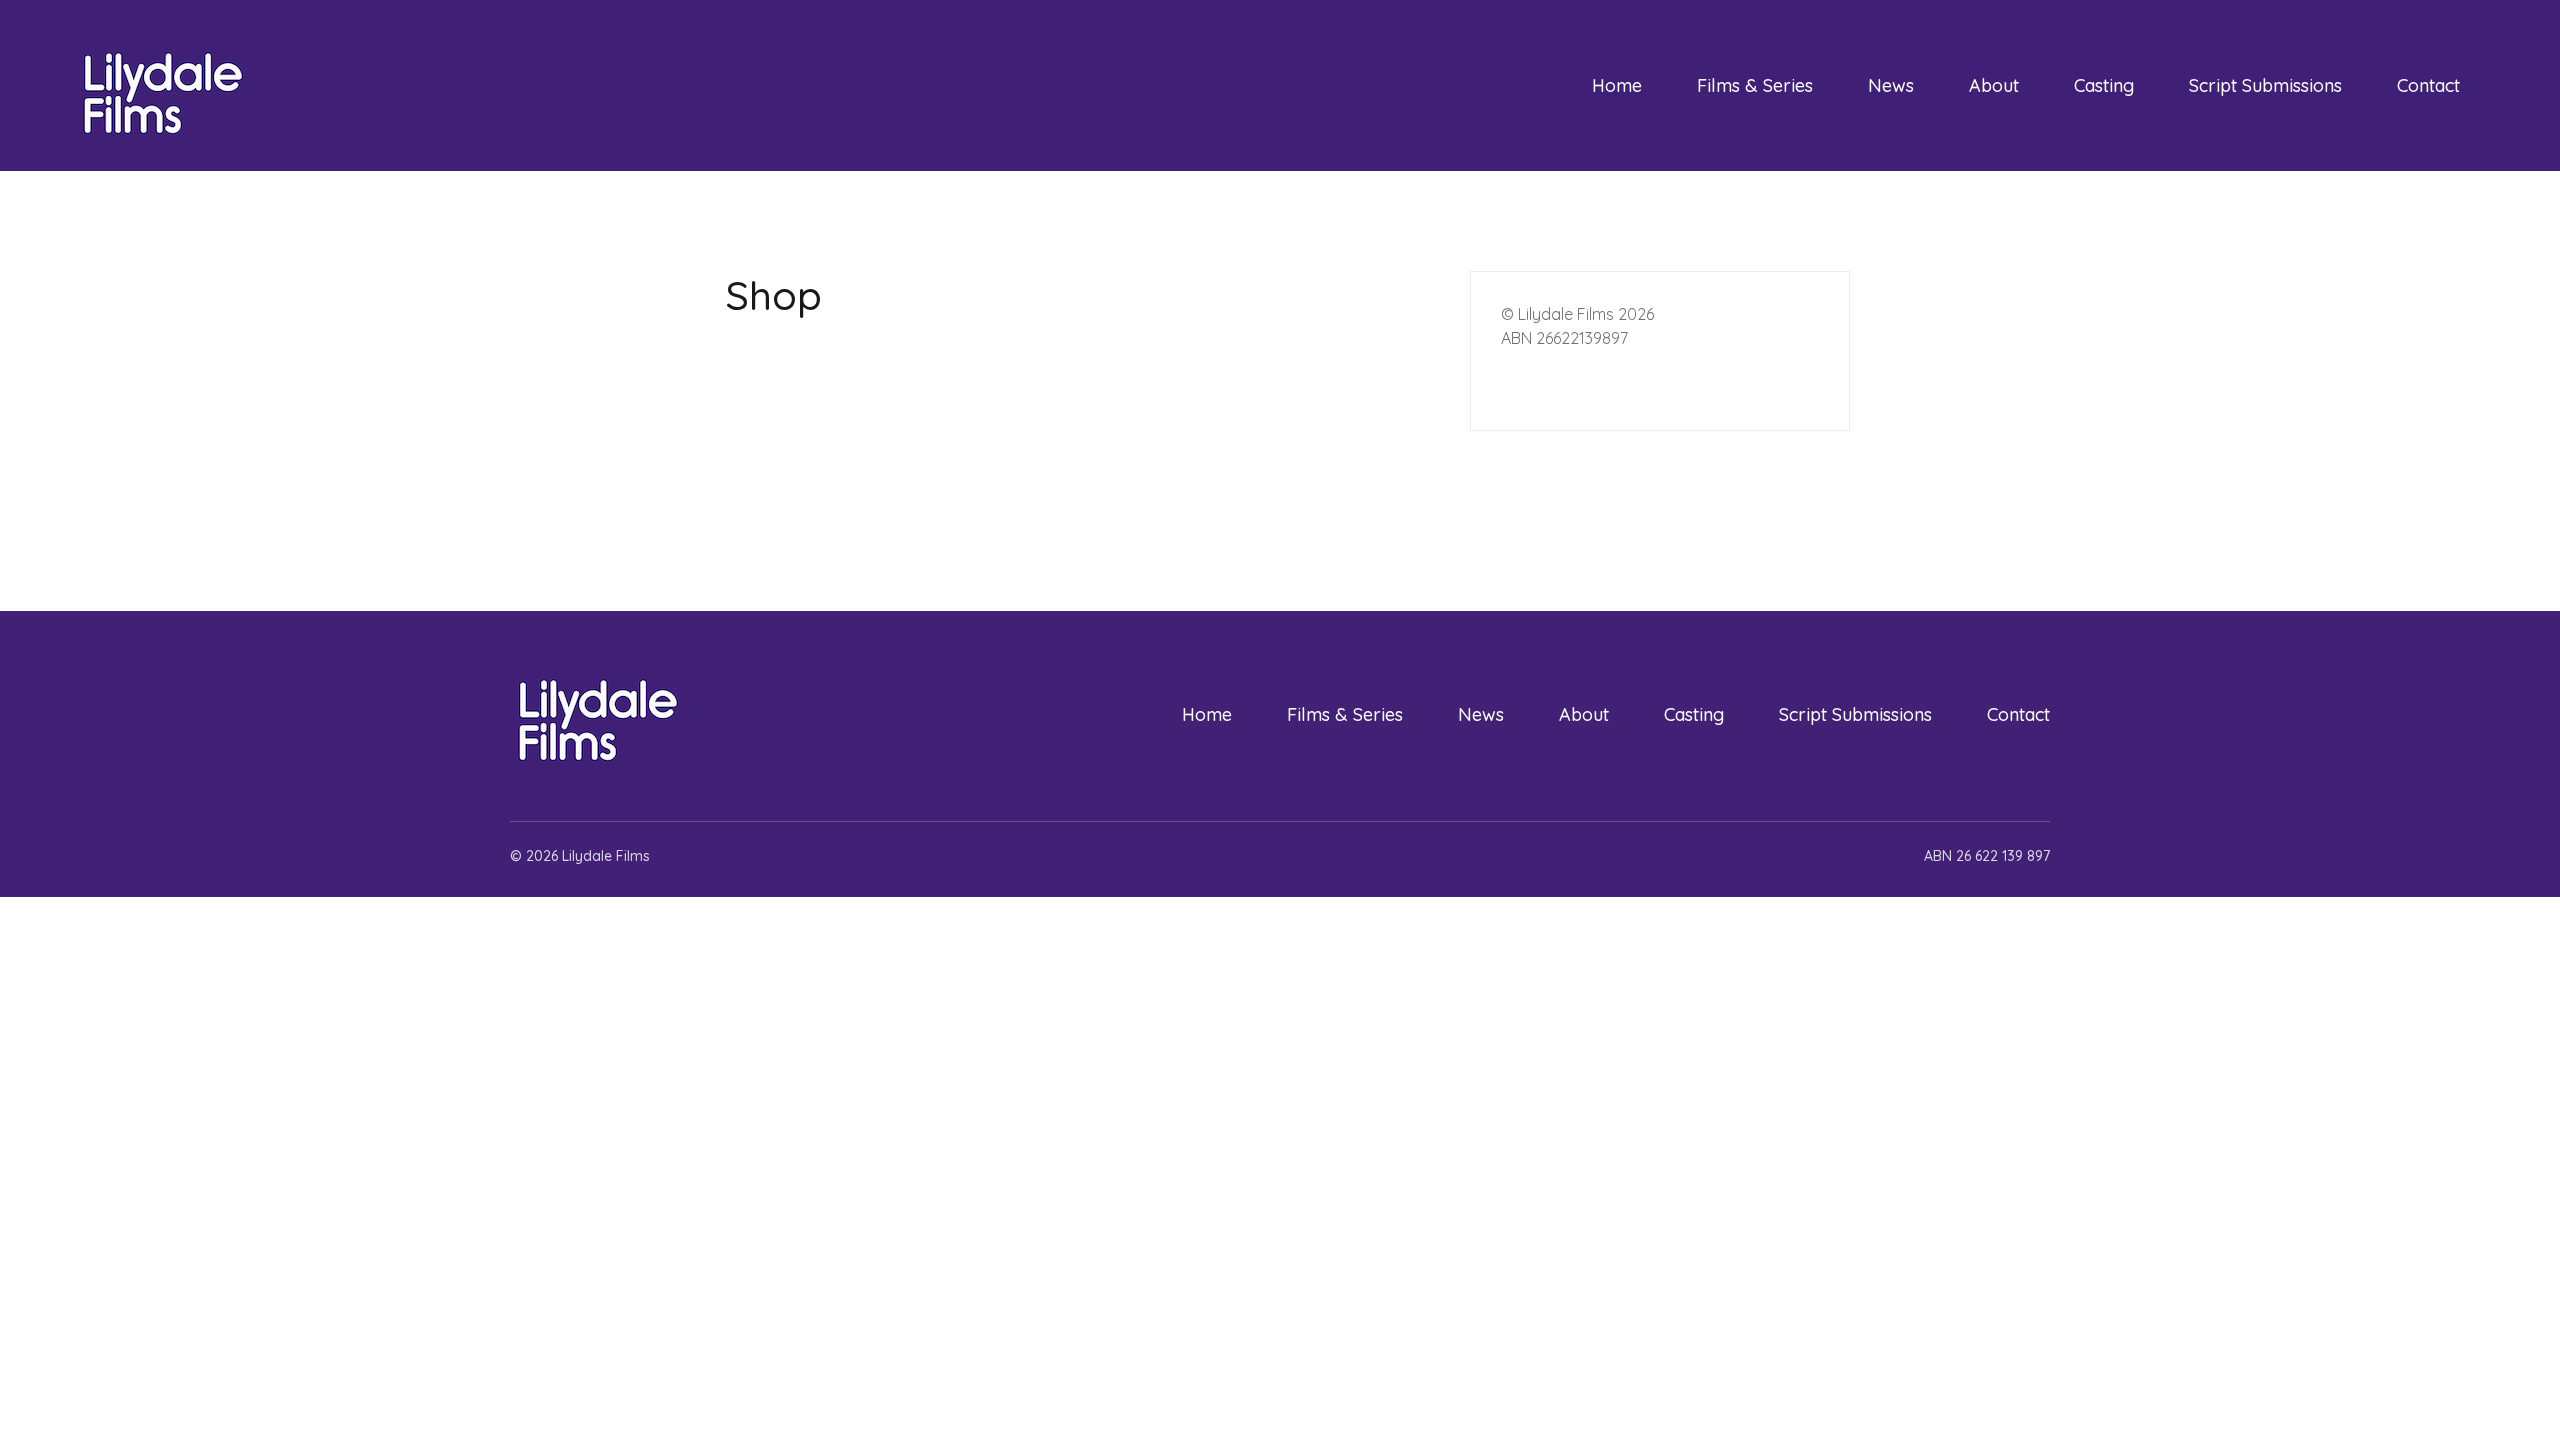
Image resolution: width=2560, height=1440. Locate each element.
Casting (2104, 85)
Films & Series (1755, 85)
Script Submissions (2265, 85)
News (1891, 85)
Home (1617, 85)
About (1994, 85)
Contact (2428, 85)
